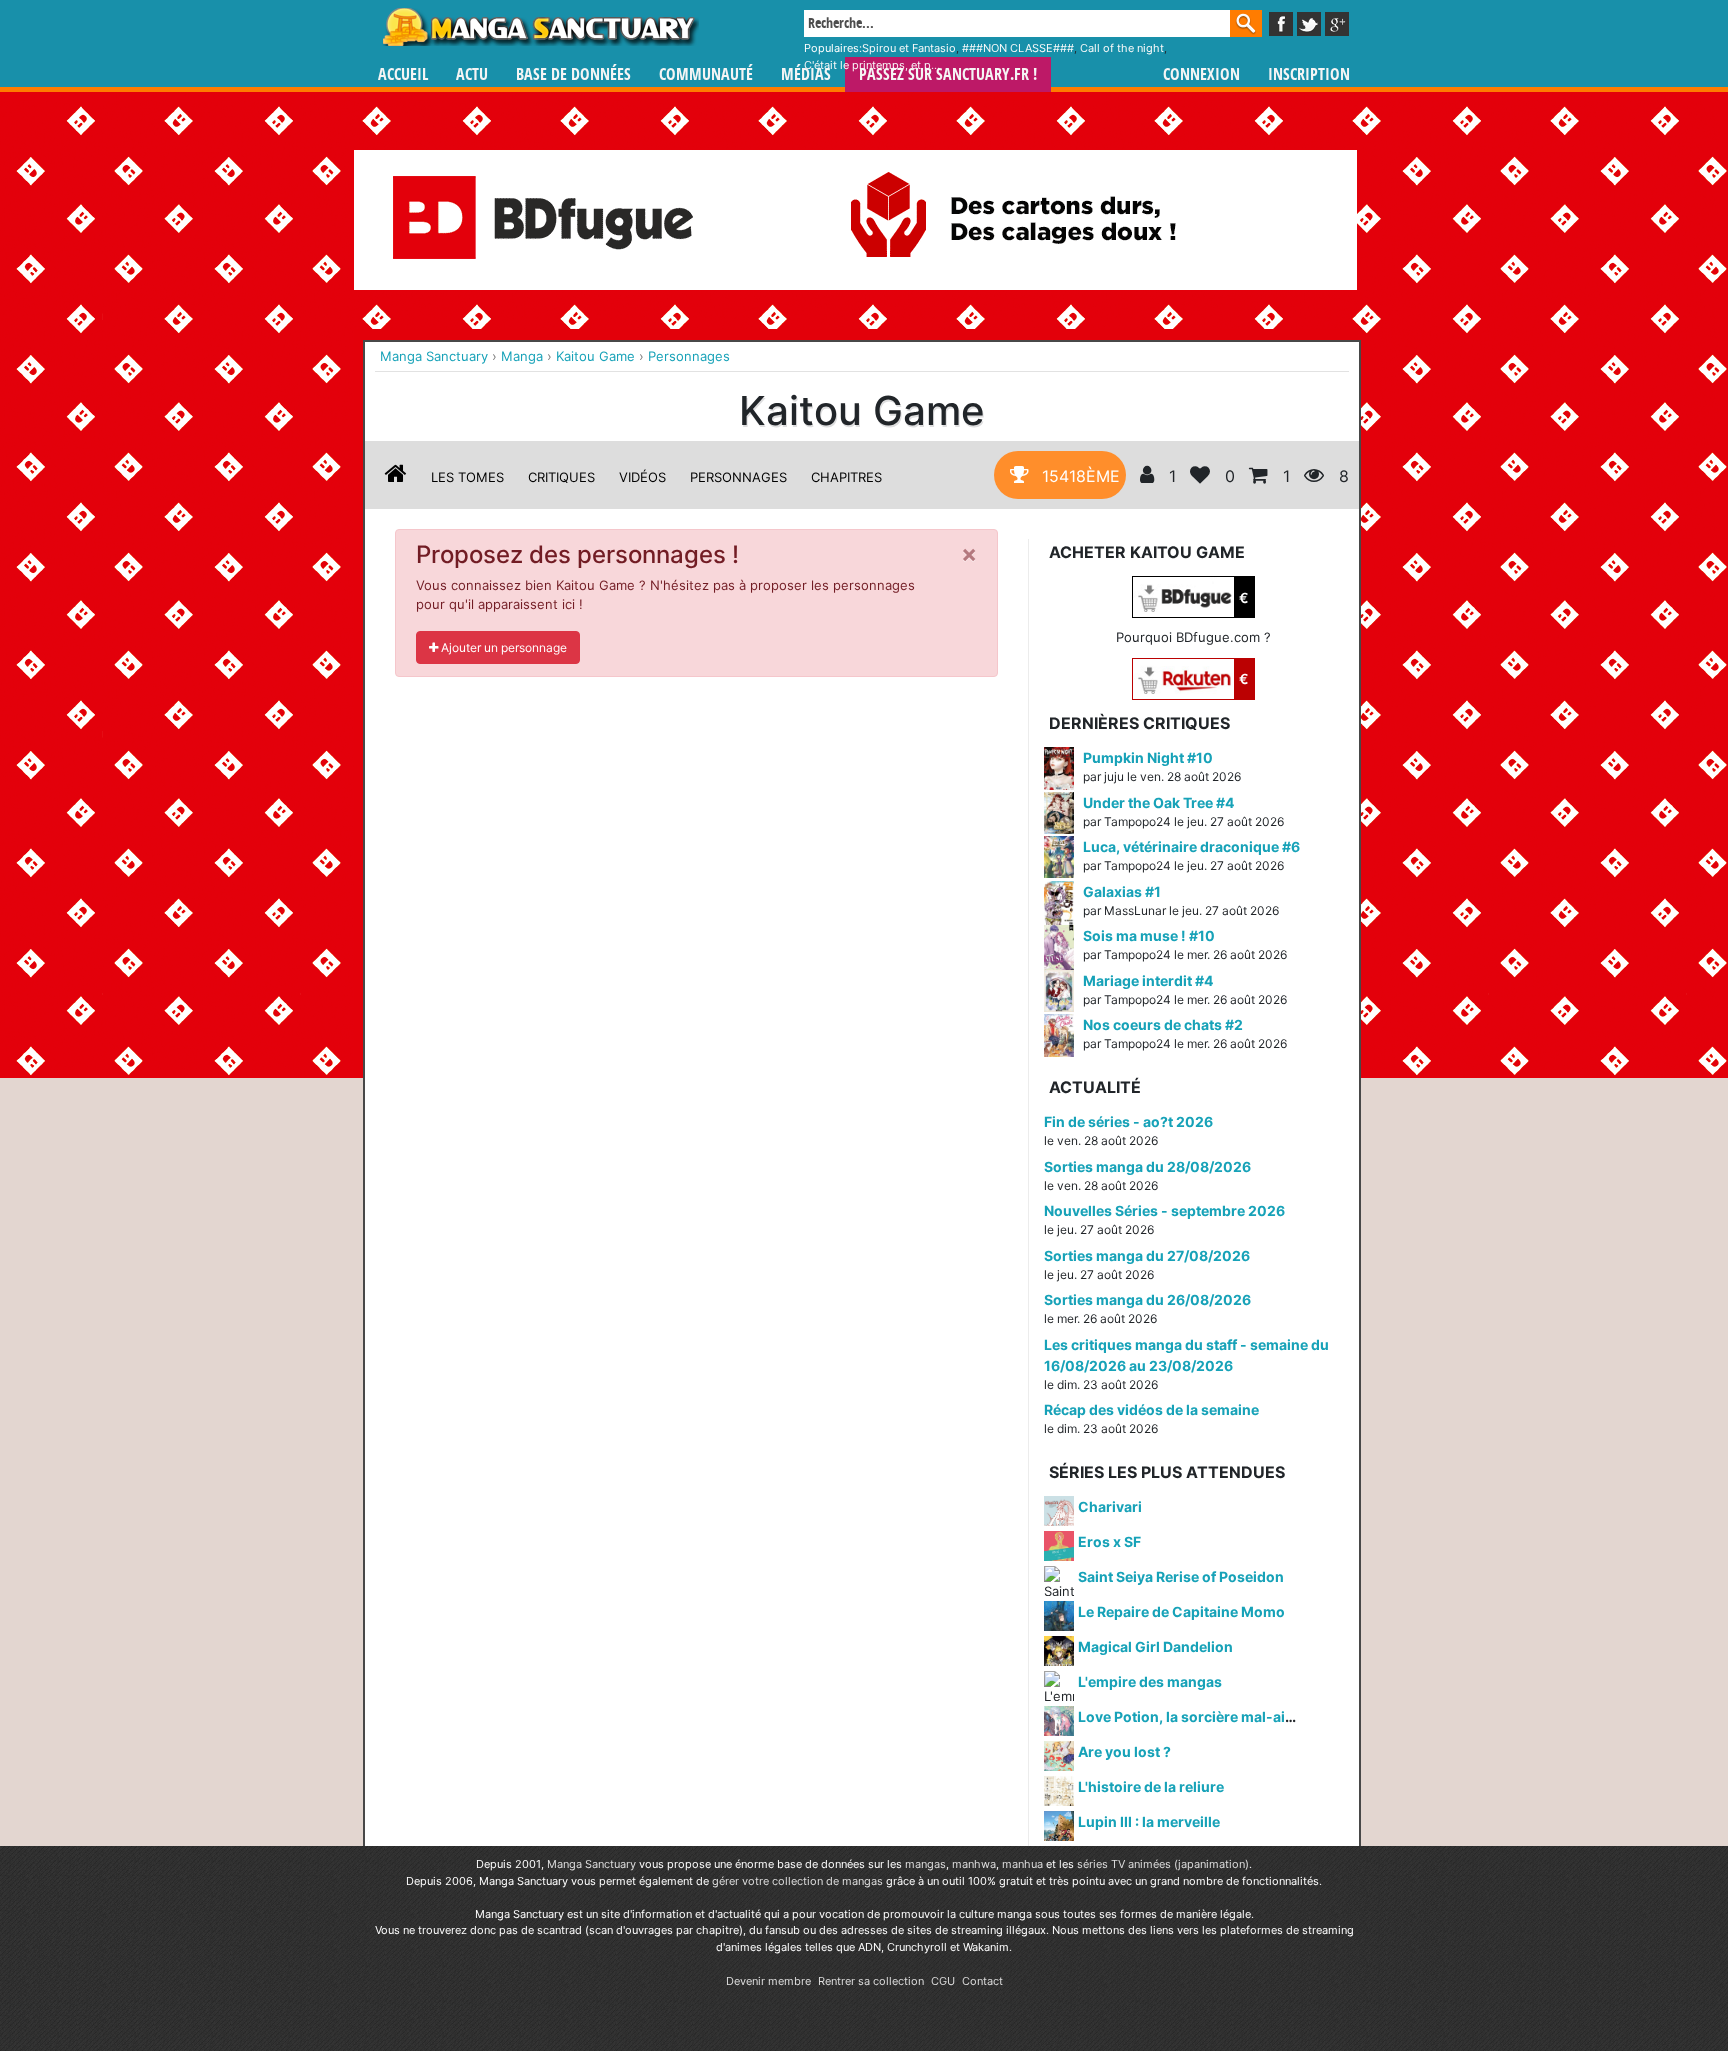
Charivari (1110, 1506)
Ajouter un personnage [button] (502, 647)
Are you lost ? (1124, 1751)
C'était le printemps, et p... (872, 65)
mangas (925, 1864)
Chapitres (846, 477)
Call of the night (1122, 48)
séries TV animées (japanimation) (1163, 1864)
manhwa (974, 1864)
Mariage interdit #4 (1148, 980)
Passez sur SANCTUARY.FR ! (948, 74)
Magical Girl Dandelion (1155, 1646)
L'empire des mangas (1150, 1681)
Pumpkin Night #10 (1148, 757)
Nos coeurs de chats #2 (1163, 1024)
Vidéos (642, 477)
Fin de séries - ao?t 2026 (1128, 1121)
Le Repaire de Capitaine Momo (1181, 1611)
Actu (472, 74)
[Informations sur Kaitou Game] (396, 477)
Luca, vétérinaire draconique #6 (1191, 846)
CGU (943, 1981)
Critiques (561, 477)
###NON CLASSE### (1018, 48)
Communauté (706, 74)
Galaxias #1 (1122, 891)
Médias (806, 74)
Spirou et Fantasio (909, 48)
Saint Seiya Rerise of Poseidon (1181, 1576)
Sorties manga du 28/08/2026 (1147, 1166)
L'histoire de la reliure (1151, 1786)
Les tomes (467, 477)
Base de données (573, 74)
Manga (539, 27)
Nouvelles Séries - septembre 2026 (1164, 1210)
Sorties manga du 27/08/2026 (1147, 1255)
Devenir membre (768, 1981)
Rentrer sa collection (871, 1981)
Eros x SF (1109, 1541)
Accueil (403, 74)
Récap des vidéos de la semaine (1151, 1409)
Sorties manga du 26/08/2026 (1147, 1299)
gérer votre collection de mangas (797, 1881)
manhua (1022, 1864)
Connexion (1201, 74)
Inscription (1309, 74)
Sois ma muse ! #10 (1149, 935)
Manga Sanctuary (591, 1864)
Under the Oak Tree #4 (1158, 802)
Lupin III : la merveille (1149, 1821)
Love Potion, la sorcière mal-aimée (1196, 1716)
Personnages (738, 477)
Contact (982, 1981)
